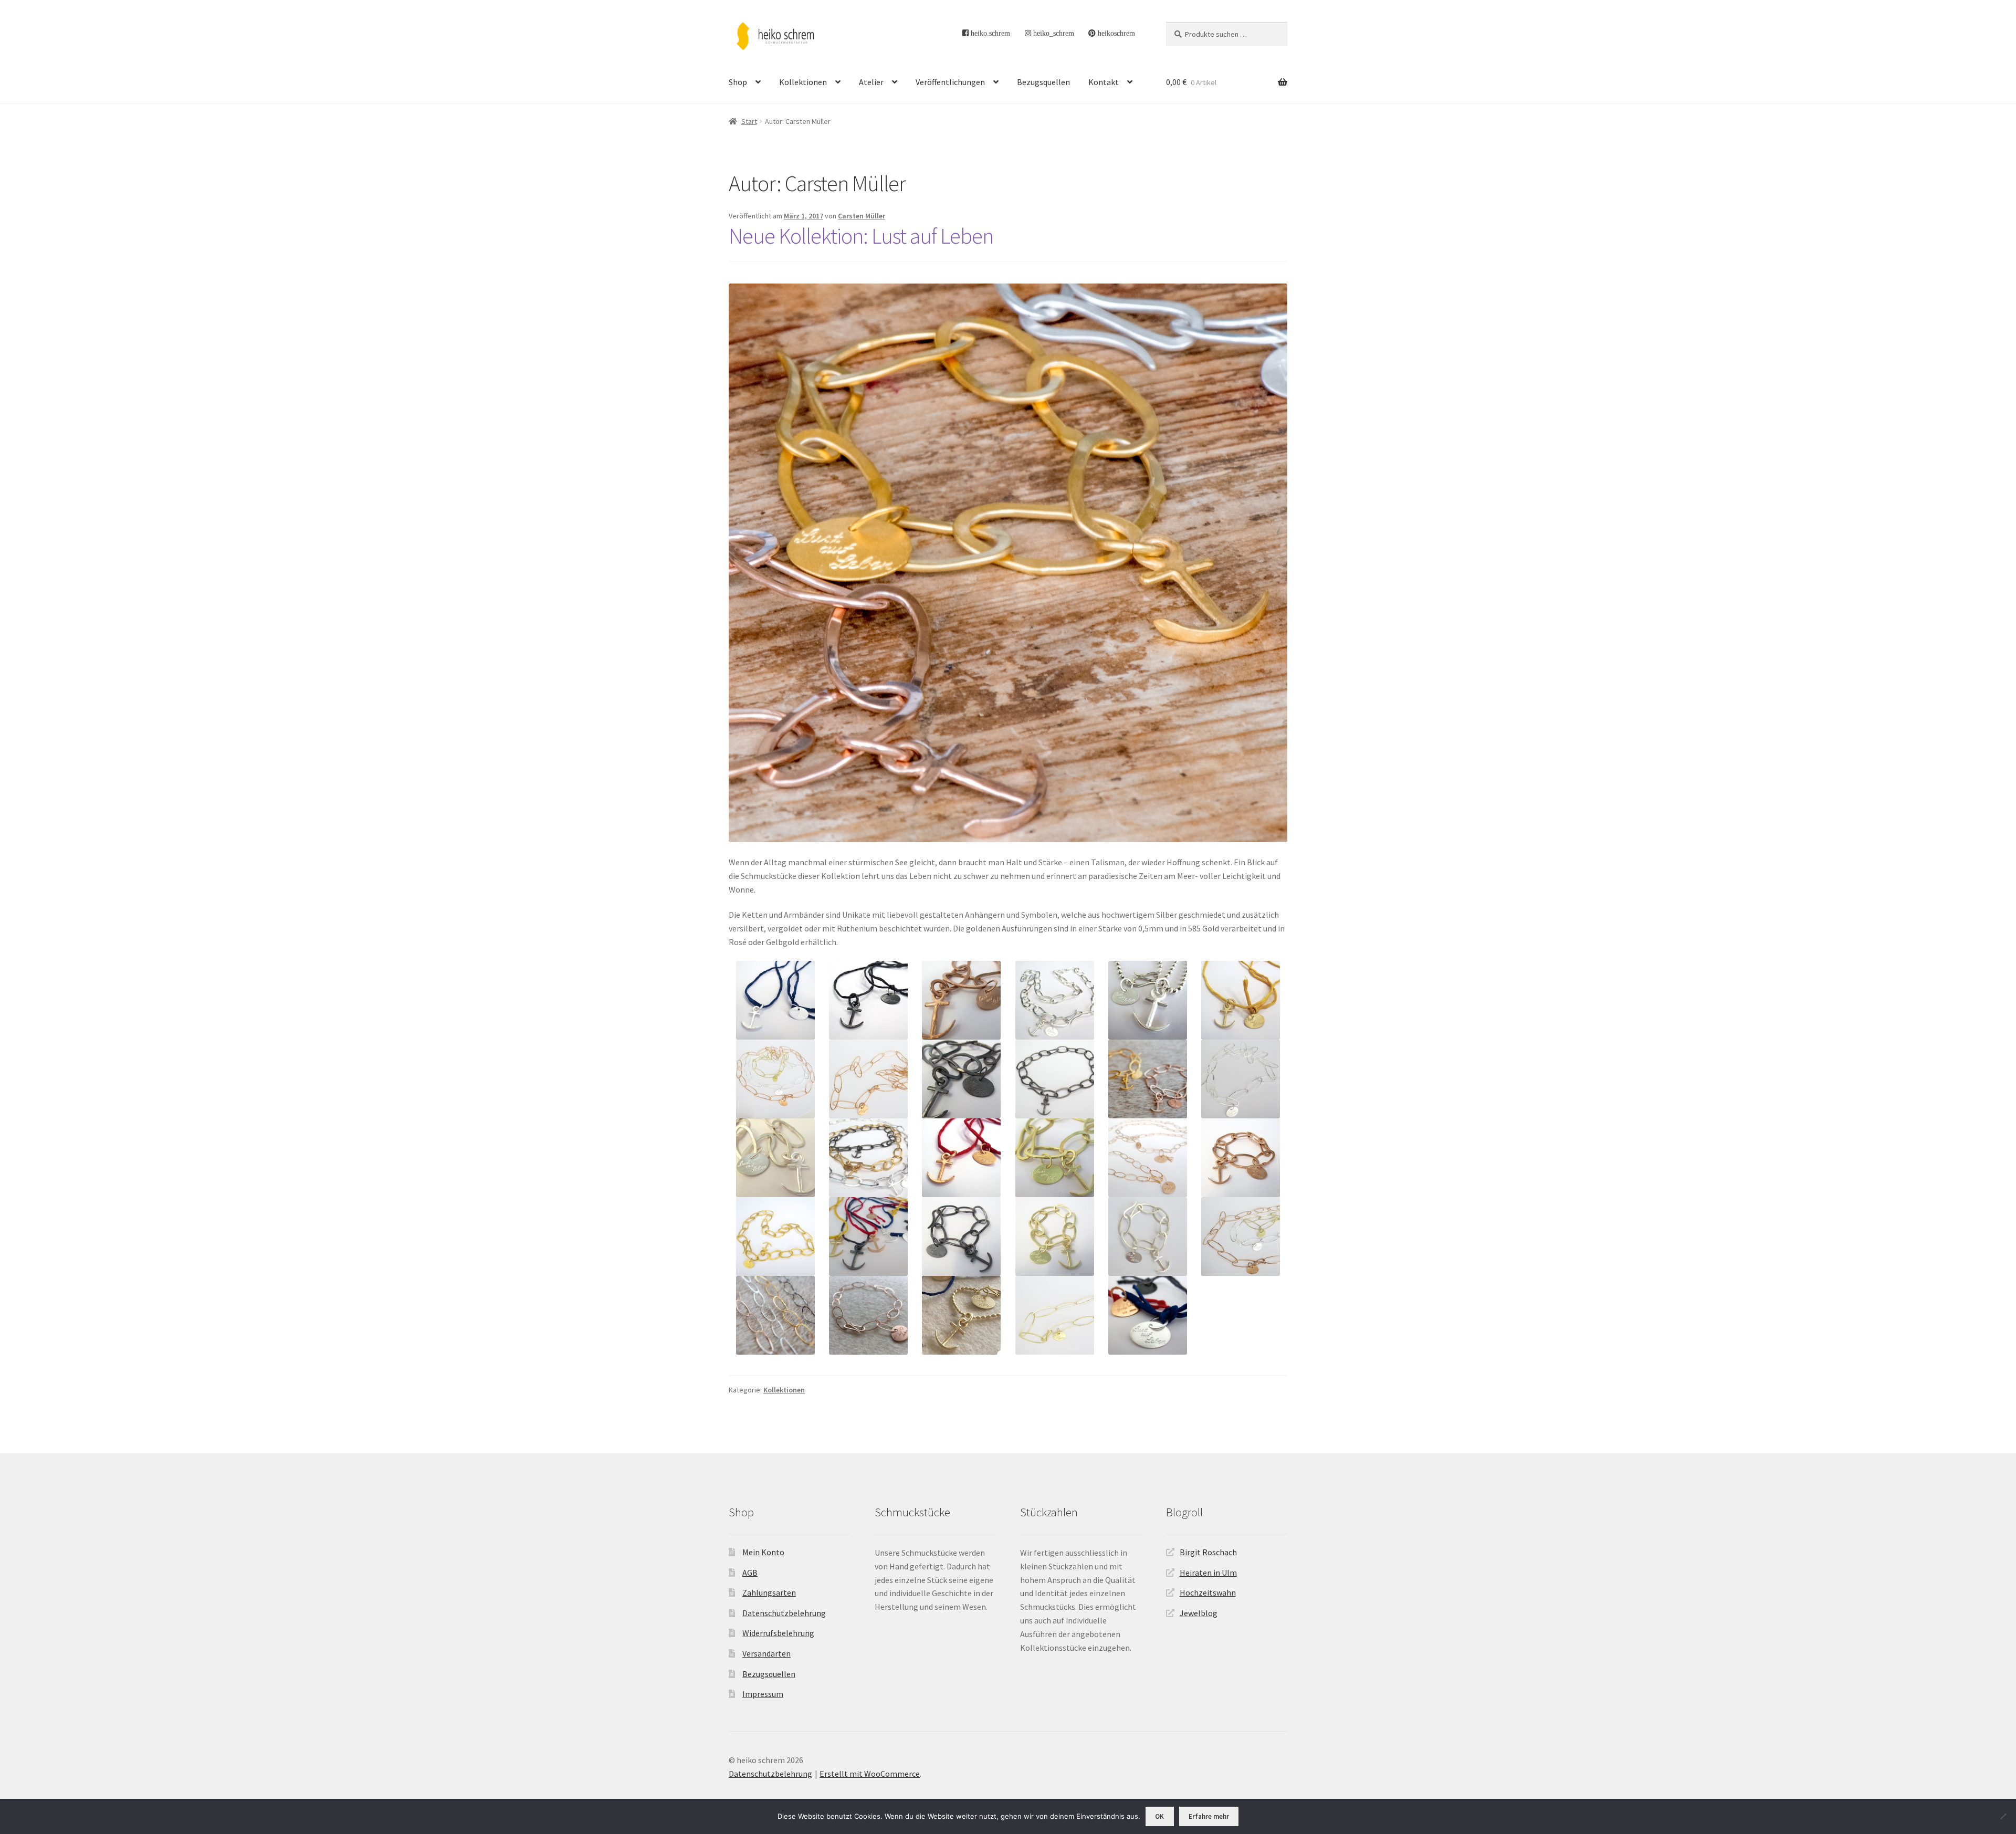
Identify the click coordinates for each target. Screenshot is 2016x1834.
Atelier (871, 82)
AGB (750, 1573)
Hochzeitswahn (1208, 1592)
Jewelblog (1199, 1613)
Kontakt (1104, 82)
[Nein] (2003, 1816)
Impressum (763, 1694)
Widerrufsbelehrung (778, 1633)
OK (1159, 1816)
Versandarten (766, 1653)
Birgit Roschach (1208, 1552)
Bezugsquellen (1043, 82)
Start (749, 121)
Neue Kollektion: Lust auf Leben (861, 236)
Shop (738, 82)
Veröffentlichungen (950, 82)
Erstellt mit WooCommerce (870, 1774)
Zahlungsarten (769, 1592)
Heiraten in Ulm (1208, 1573)
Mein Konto (763, 1552)
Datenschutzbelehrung (784, 1613)
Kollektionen (803, 82)
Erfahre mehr (1209, 1816)
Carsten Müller (862, 216)
